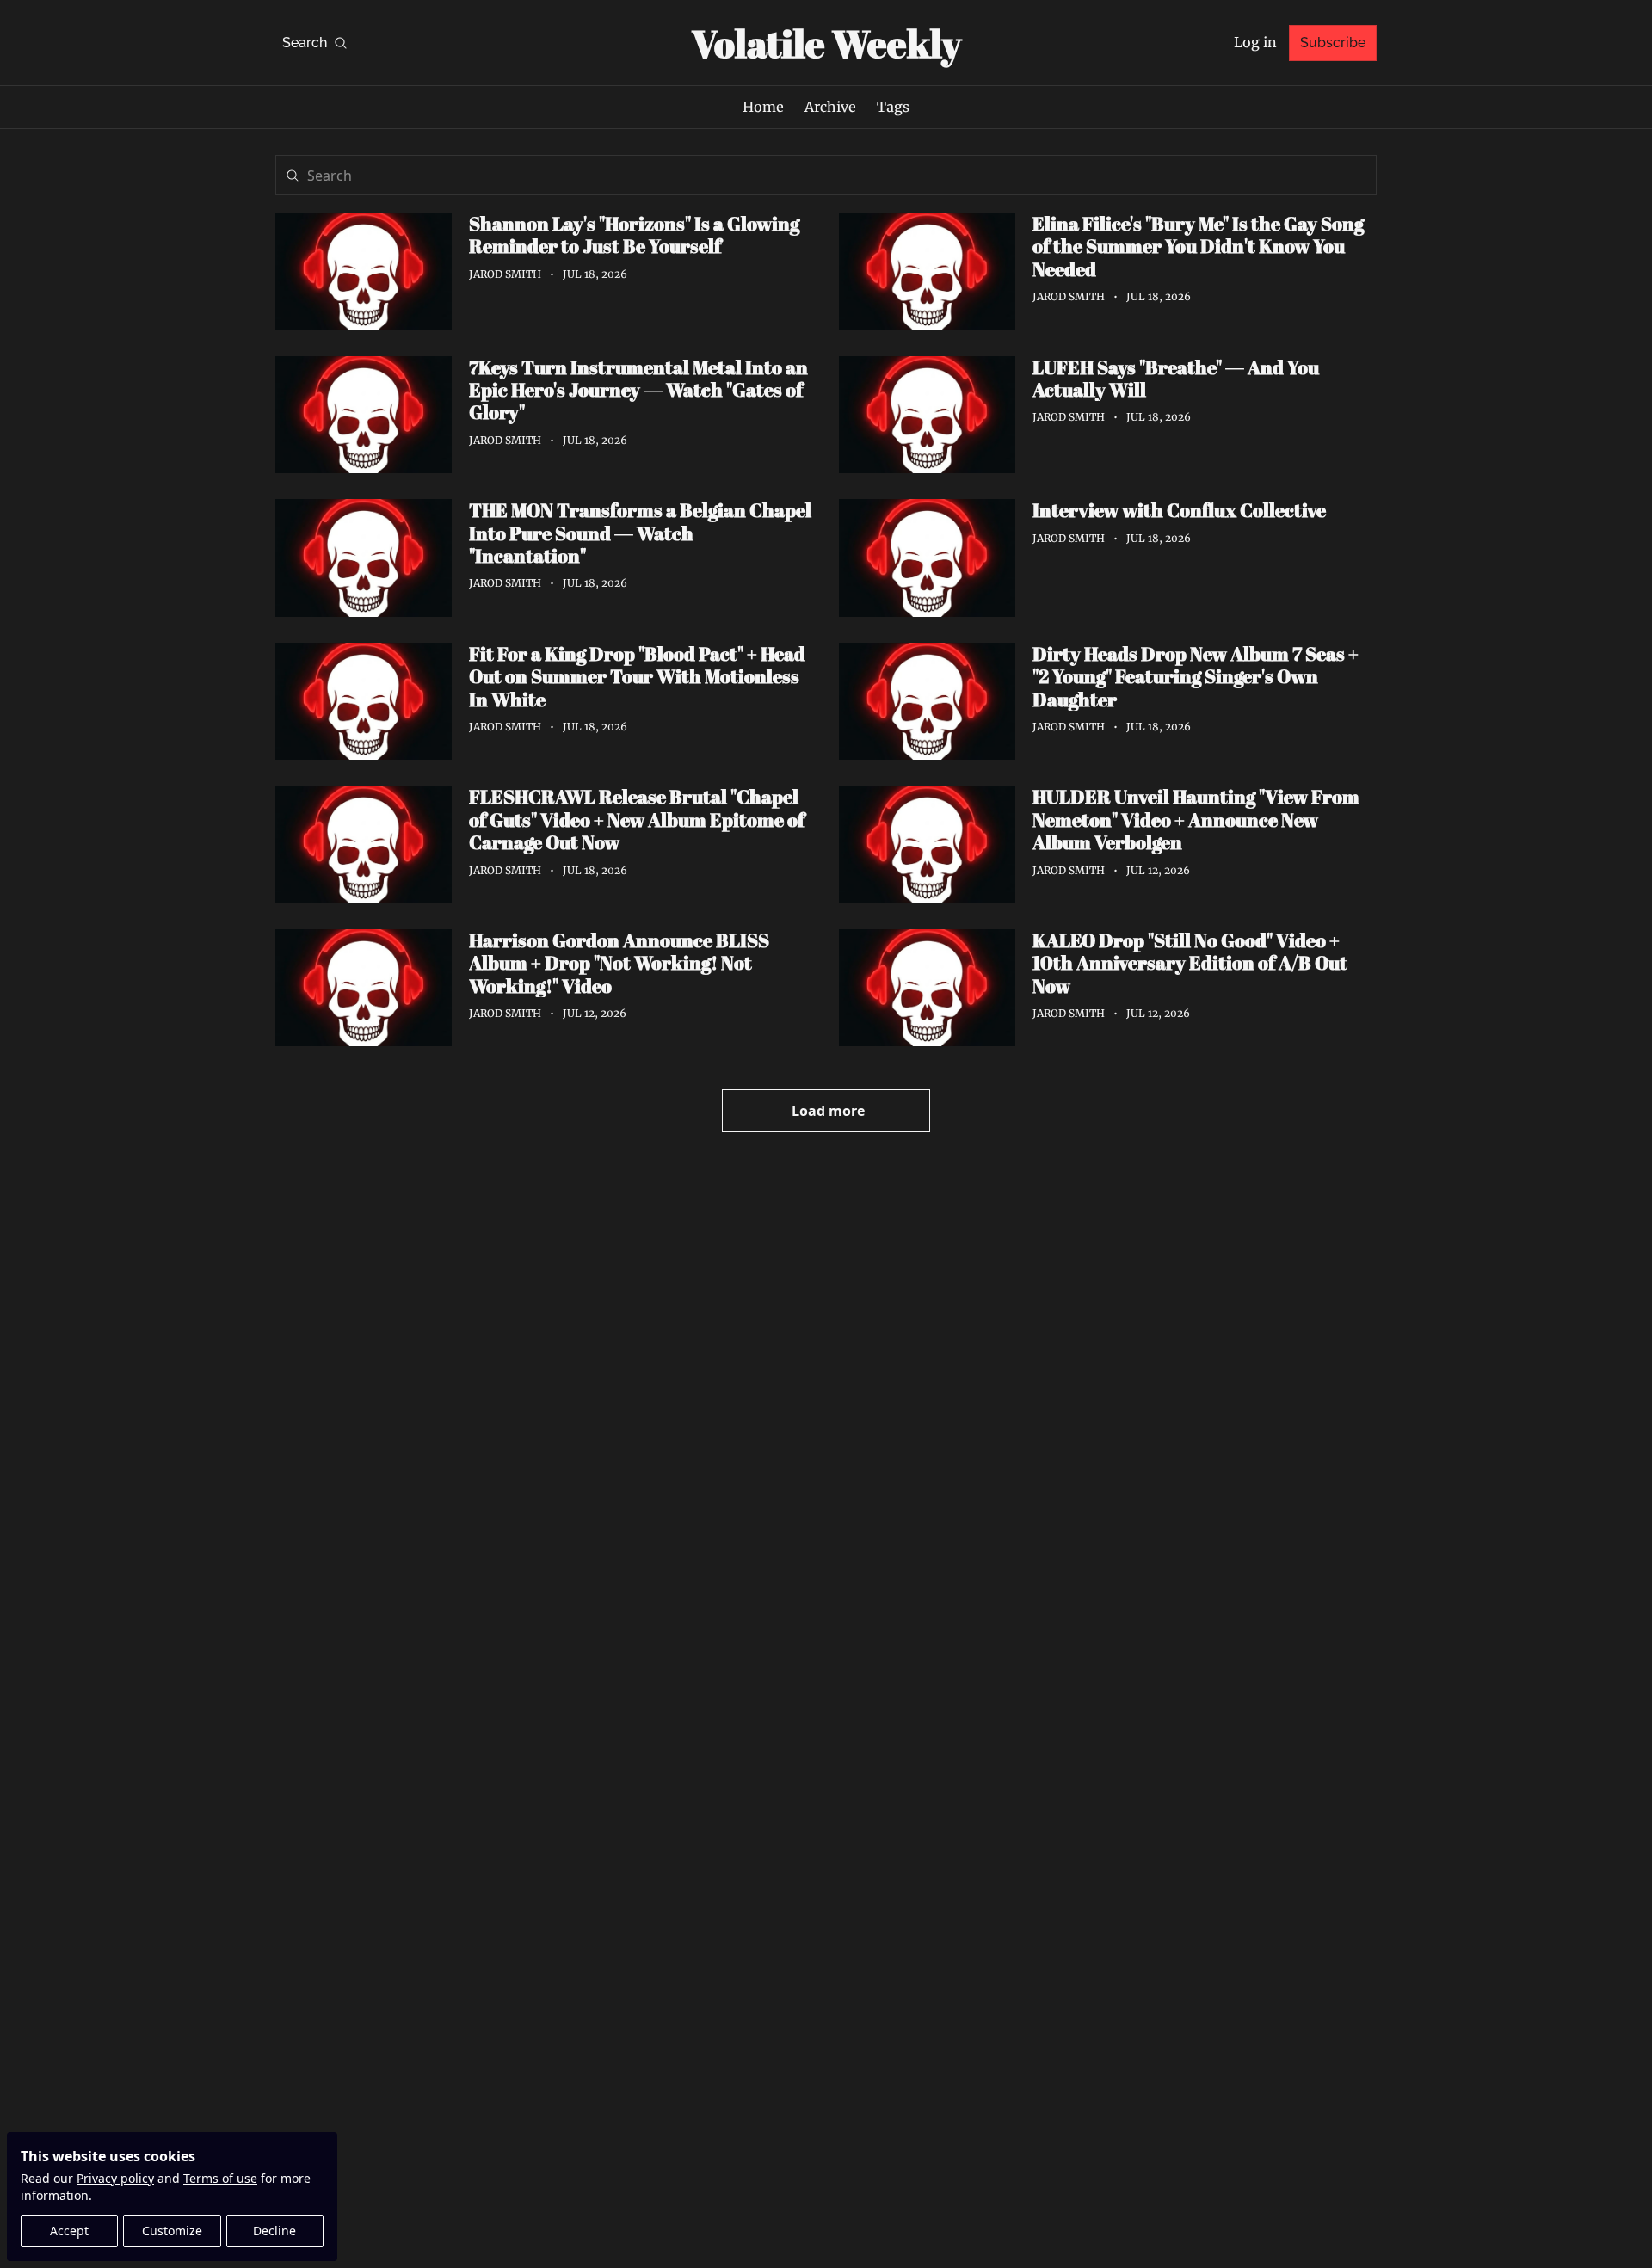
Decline (274, 2231)
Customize (172, 2231)
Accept (69, 2231)
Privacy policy (115, 2178)
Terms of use (220, 2178)
